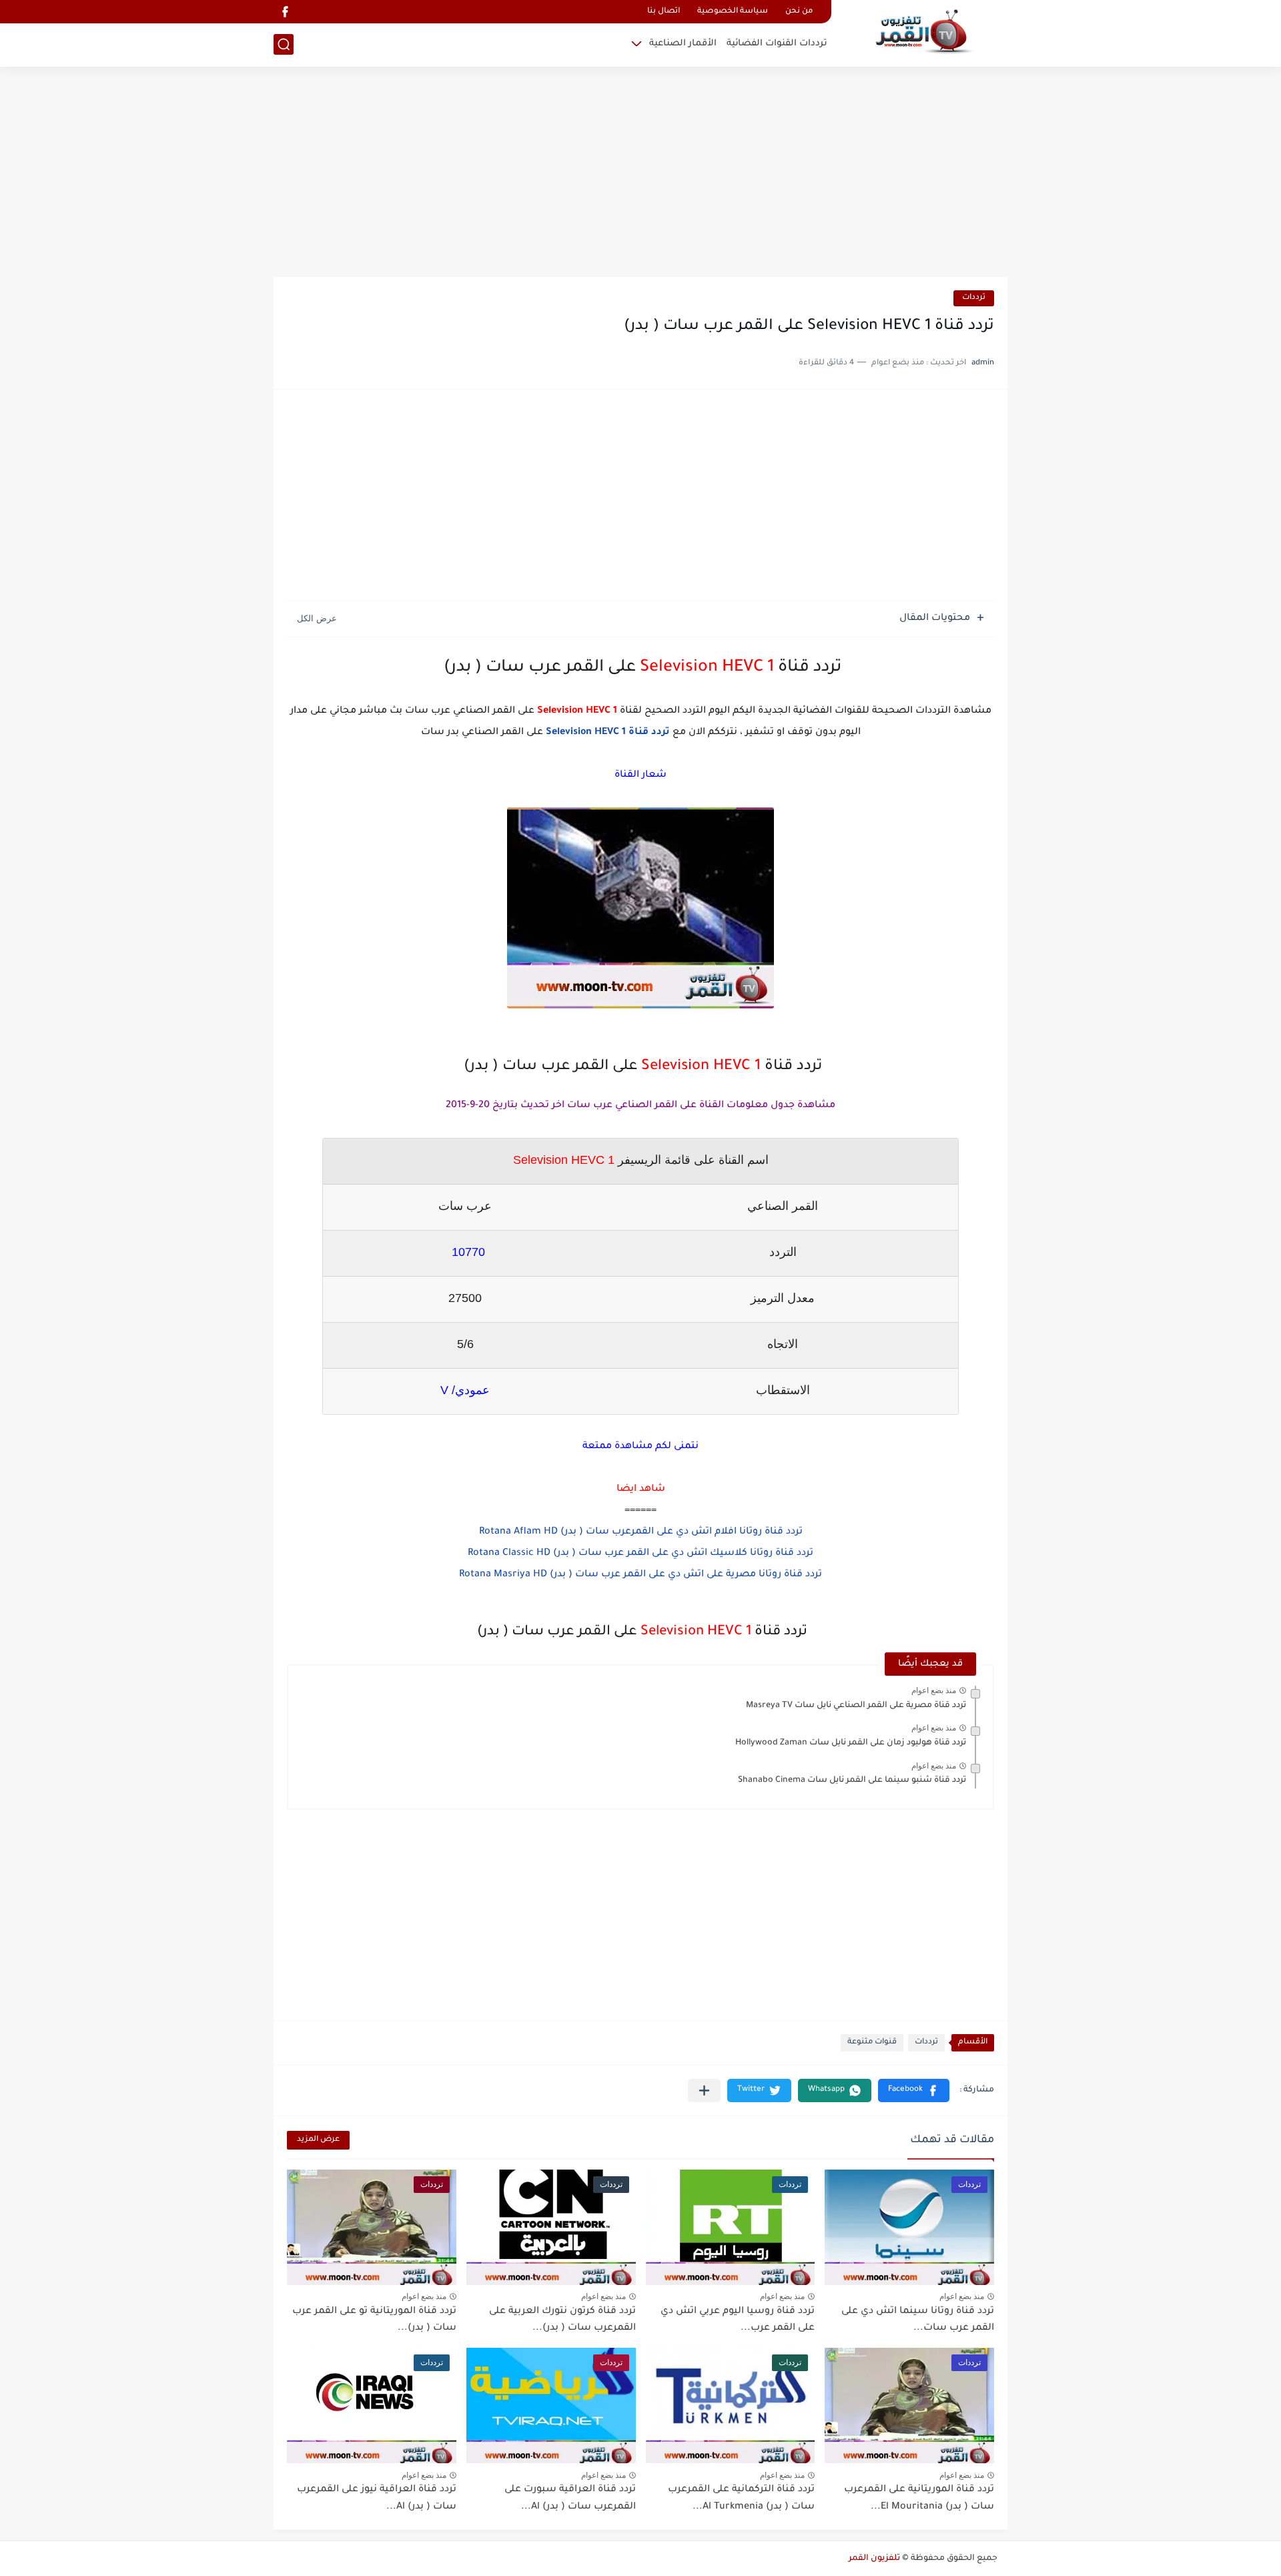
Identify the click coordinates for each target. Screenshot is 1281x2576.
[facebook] (285, 12)
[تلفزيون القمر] (924, 32)
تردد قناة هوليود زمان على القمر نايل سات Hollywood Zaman (851, 1743)
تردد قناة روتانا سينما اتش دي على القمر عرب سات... (918, 2320)
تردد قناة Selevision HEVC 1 (606, 733)
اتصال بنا (664, 12)
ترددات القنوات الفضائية (777, 44)
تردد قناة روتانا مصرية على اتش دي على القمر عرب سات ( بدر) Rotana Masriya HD (640, 1575)
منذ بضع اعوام (934, 1690)
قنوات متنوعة (872, 2042)
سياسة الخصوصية (733, 12)
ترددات (974, 298)
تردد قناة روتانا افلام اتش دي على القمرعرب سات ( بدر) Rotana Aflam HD (641, 1532)
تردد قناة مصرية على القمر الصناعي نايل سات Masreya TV (856, 1706)
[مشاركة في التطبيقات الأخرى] (704, 2090)
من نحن (799, 12)
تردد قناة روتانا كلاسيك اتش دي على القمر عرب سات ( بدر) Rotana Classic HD (640, 1554)
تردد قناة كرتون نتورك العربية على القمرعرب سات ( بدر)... (562, 2320)
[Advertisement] (640, 174)
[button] (914, 2090)
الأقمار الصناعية (683, 44)
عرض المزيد (318, 2140)
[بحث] (284, 44)
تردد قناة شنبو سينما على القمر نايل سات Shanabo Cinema (852, 1781)
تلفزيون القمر (874, 2559)
